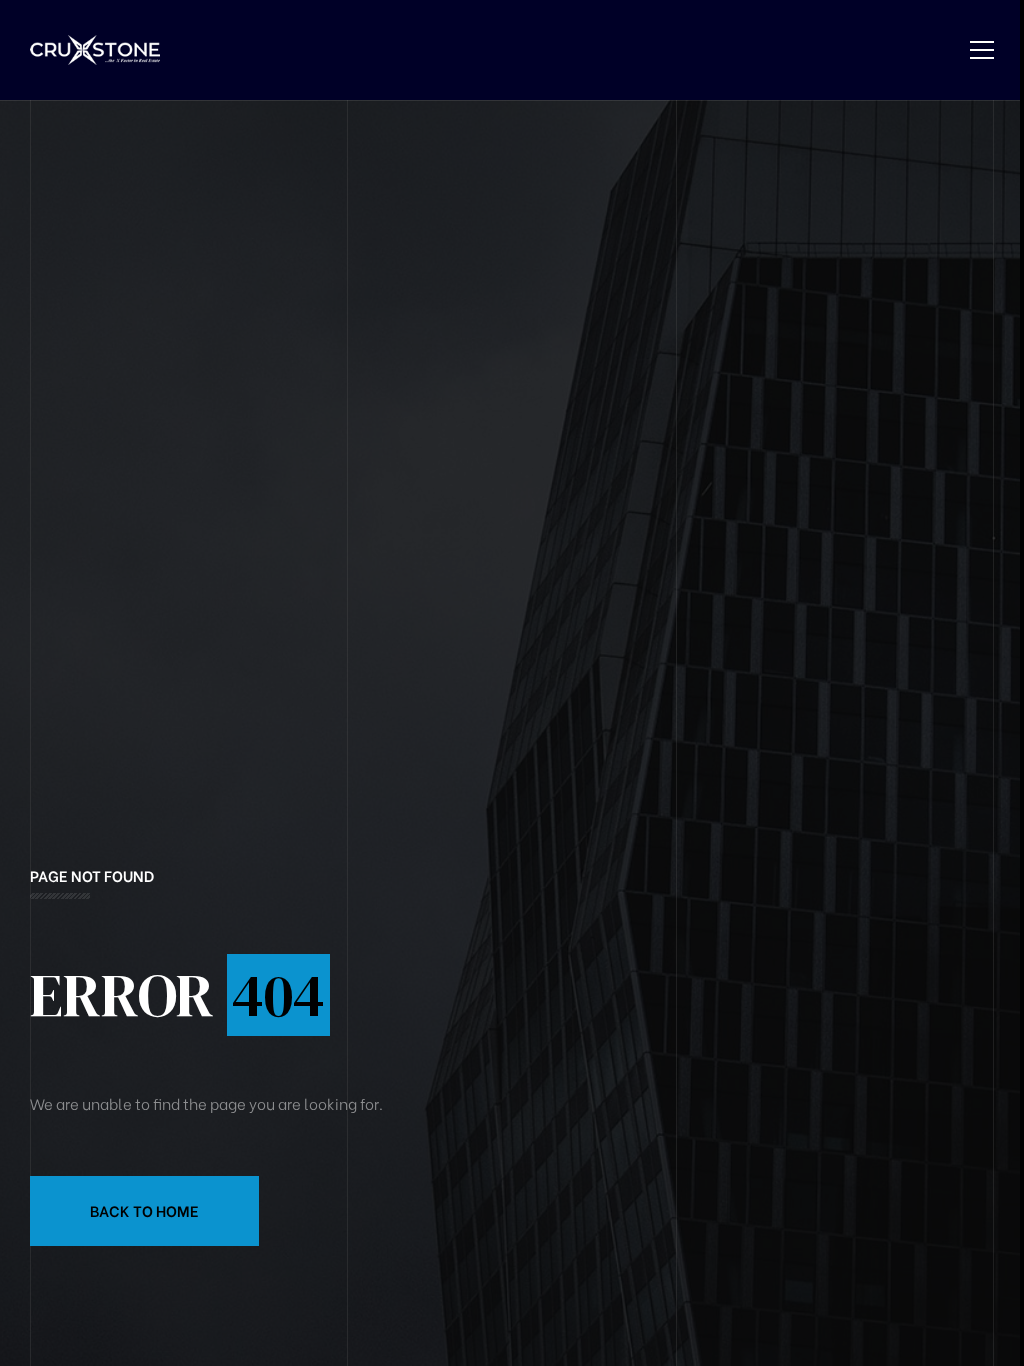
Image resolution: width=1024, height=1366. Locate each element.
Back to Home (144, 1210)
